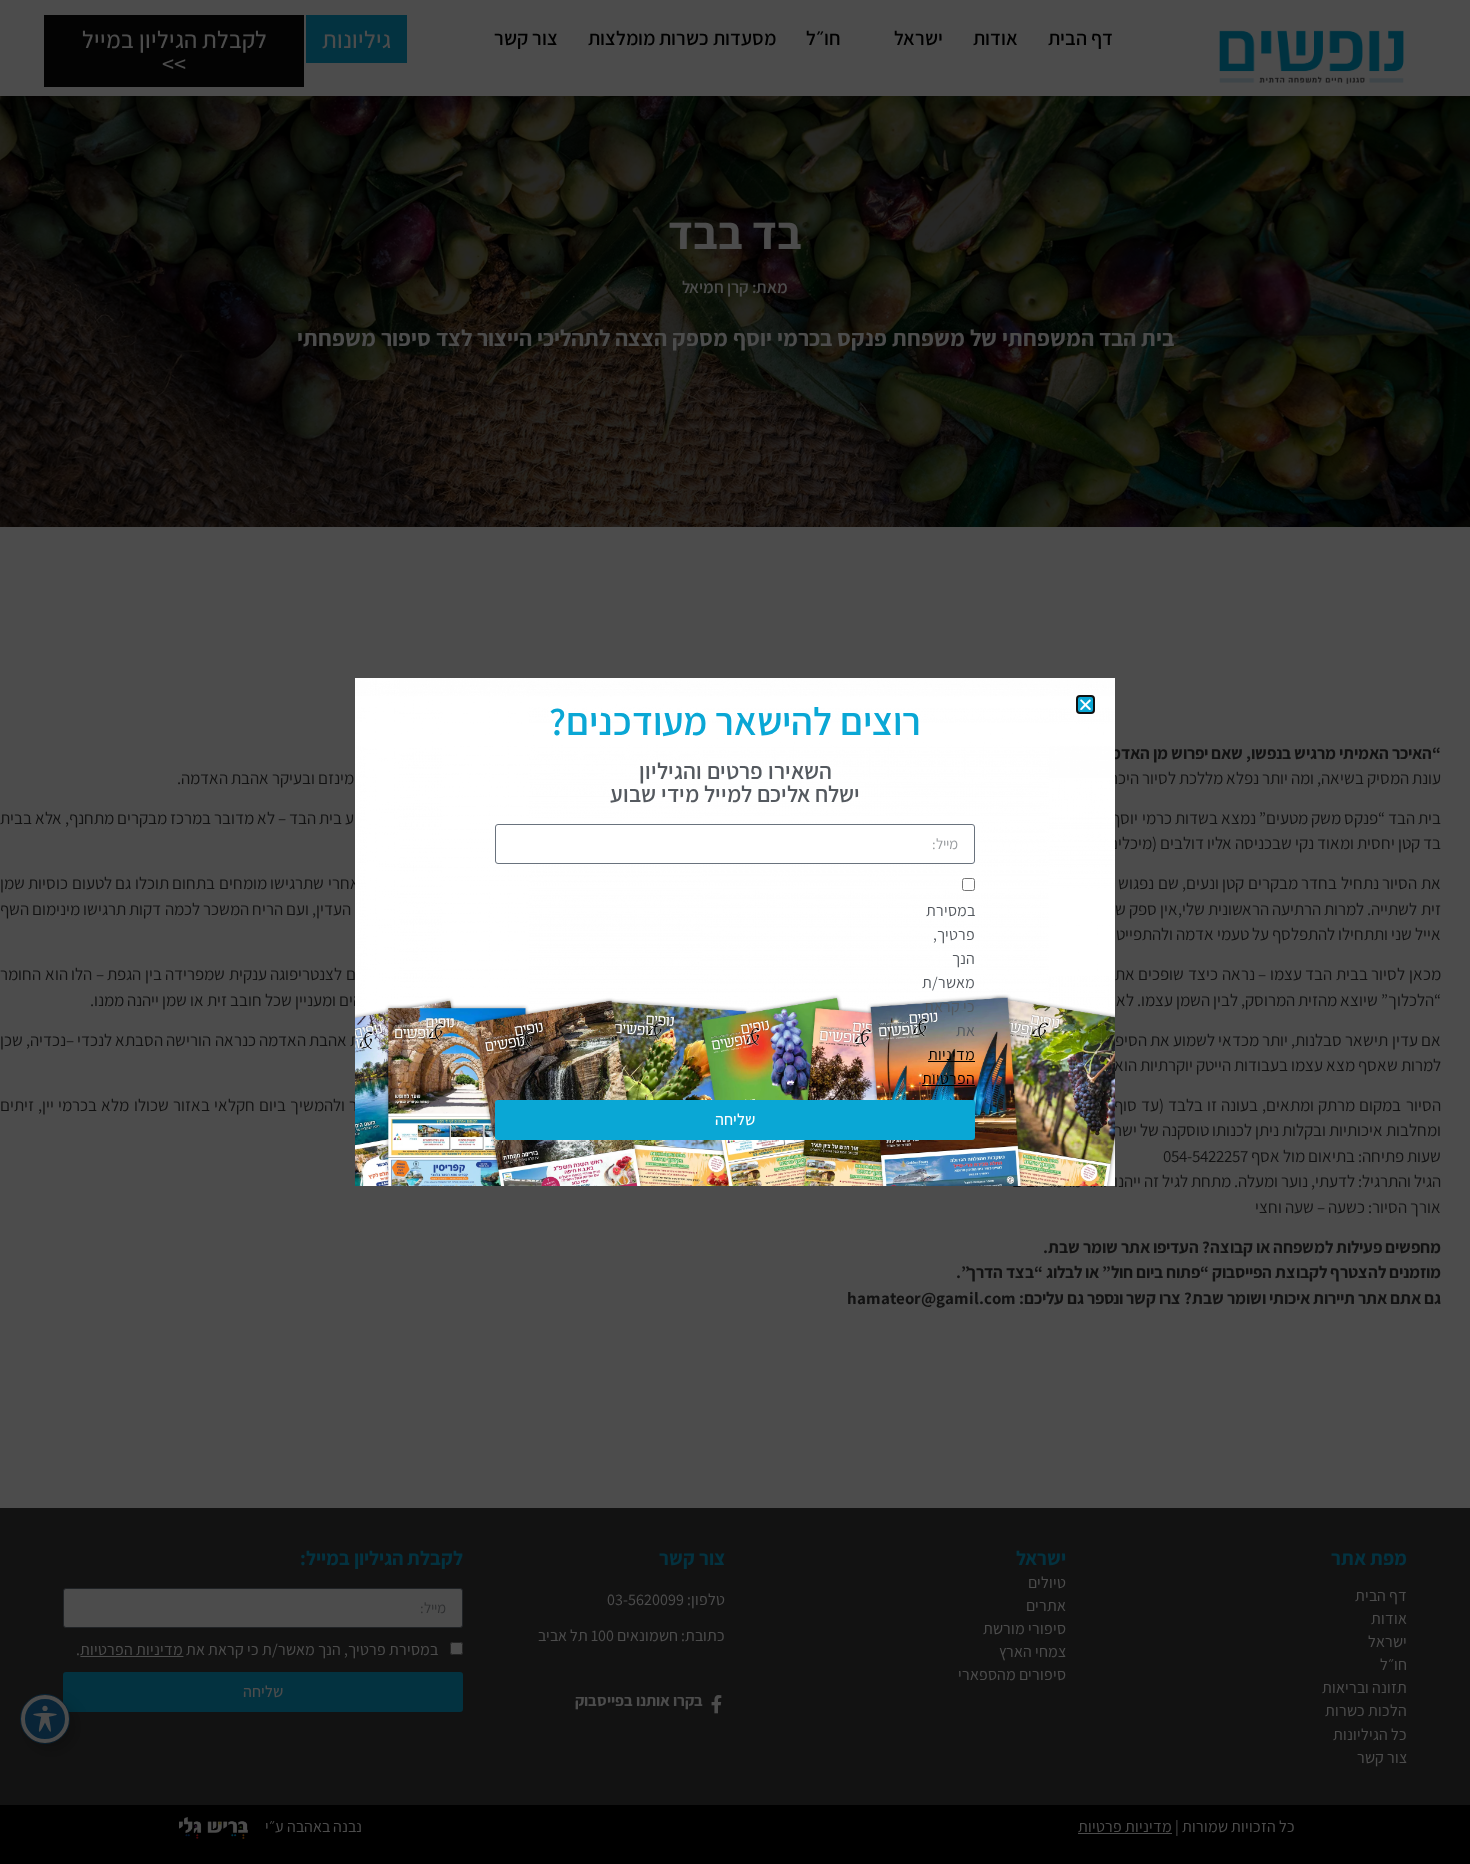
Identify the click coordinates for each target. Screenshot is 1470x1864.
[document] (735, 932)
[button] (1085, 704)
